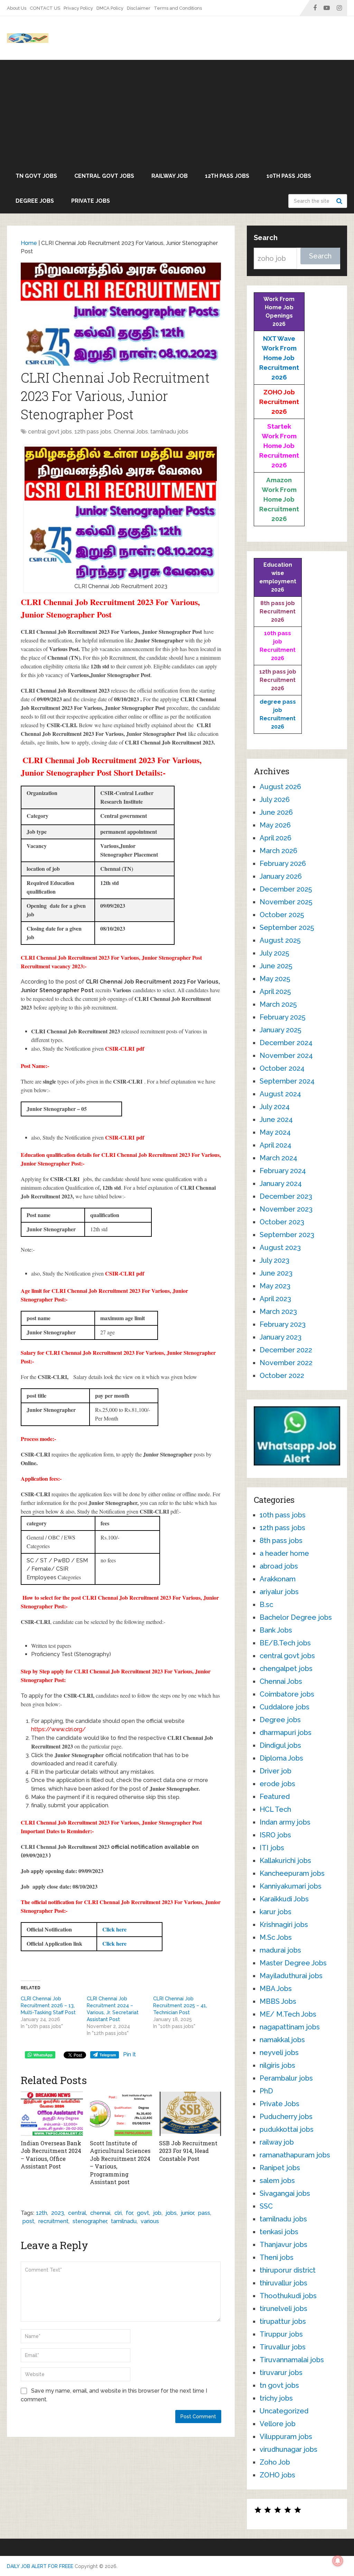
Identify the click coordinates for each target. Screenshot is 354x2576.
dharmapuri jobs (286, 1733)
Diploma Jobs (281, 1758)
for (129, 2213)
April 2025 (275, 992)
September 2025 (287, 928)
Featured (275, 1797)
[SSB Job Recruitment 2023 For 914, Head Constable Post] (190, 2114)
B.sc (266, 1605)
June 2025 (276, 966)
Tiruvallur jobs (283, 2347)
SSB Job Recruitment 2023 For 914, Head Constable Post (188, 2151)
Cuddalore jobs (285, 1707)
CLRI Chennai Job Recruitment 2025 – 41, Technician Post (180, 2006)
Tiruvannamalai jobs (292, 2360)
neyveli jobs (279, 2053)
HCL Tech (275, 1809)
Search (340, 201)
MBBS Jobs (278, 2001)
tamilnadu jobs (169, 432)
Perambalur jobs (286, 2078)
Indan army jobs (285, 1822)
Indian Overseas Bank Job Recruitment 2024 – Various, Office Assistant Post (51, 2155)
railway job (170, 176)
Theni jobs (277, 2257)
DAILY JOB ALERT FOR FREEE (40, 2566)
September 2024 (287, 1081)
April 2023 (275, 1299)
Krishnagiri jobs (284, 1925)
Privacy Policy (78, 8)
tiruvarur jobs (281, 2373)
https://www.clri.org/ (58, 1729)
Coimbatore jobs (287, 1694)
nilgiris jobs (277, 2065)
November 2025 (286, 902)
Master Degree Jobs (293, 1963)
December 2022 (286, 1350)
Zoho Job (275, 2462)
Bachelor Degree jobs (296, 1617)
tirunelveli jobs (283, 2309)
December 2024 (286, 1043)
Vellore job (278, 2424)
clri (118, 2213)
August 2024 (280, 1094)
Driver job (276, 1771)
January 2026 (281, 876)
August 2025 (280, 940)
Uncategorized (284, 2411)
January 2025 (280, 1030)
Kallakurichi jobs (285, 1861)
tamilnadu (124, 2221)
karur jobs (276, 1912)
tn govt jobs (36, 176)
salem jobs (277, 2181)
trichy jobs (276, 2398)
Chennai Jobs (131, 432)
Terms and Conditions (178, 8)
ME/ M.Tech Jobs (288, 2014)
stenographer (90, 2221)
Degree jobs (35, 201)
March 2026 (278, 851)
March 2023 (278, 1312)
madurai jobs (280, 1950)
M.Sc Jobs (276, 1937)
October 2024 (282, 1068)
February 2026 (283, 864)
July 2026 (275, 800)
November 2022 (286, 1363)
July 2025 (274, 953)
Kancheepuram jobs (292, 1873)
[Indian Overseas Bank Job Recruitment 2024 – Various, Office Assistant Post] (52, 2114)
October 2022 (282, 1376)
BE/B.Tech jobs (285, 1643)
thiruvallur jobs (283, 2283)
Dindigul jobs (280, 1745)
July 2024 (275, 1107)
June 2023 (276, 1273)
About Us (17, 8)
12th (41, 2213)
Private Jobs (91, 201)
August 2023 (280, 1248)
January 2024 (281, 1184)
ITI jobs (272, 1848)
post (28, 2221)
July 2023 (274, 1260)
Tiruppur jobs (281, 2334)
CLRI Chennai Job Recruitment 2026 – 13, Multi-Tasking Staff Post (48, 2006)
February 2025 (282, 1017)
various (150, 2221)
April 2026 (276, 838)
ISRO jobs (275, 1835)
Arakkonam (278, 1579)
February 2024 (283, 1171)
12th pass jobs (227, 176)
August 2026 (280, 787)
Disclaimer (139, 8)
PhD (266, 2091)
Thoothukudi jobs (288, 2296)
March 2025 (278, 1004)
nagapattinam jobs (290, 2027)
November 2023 (286, 1209)
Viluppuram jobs (286, 2437)
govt (143, 2213)
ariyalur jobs (279, 1592)
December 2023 (286, 1196)
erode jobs (277, 1784)
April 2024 (276, 1145)
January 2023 (281, 1337)
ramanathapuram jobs (295, 2155)
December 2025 (286, 889)
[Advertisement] (177, 112)
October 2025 (282, 915)
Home (29, 243)
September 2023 (287, 1235)
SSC (266, 2206)
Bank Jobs (276, 1630)
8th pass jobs (281, 1541)
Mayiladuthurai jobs (291, 1976)
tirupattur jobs (283, 2321)
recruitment (53, 2221)
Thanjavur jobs (283, 2245)
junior (187, 2213)
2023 (58, 2213)
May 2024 (275, 1132)
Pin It (129, 2054)
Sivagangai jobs (285, 2193)
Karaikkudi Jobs (284, 1899)
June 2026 (276, 812)
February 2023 (283, 1324)
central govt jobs (104, 176)
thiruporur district (288, 2270)
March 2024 (278, 1158)
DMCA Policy (110, 8)
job (157, 2213)
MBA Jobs (276, 1989)
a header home (284, 1553)
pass (204, 2213)
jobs (171, 2213)
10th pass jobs (289, 176)
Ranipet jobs (280, 2168)
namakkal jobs (282, 2040)
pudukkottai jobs (287, 2129)
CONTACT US (45, 8)
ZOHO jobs (277, 2475)
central (77, 2213)
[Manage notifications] (338, 2561)
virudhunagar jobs (288, 2449)
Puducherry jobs (286, 2117)
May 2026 (275, 825)
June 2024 (276, 1120)
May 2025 (275, 979)
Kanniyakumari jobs (291, 1886)
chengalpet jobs (286, 1669)
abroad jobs (279, 1566)
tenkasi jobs (279, 2232)
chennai (100, 2213)
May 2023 (275, 1286)
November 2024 (286, 1056)
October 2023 (282, 1222)
